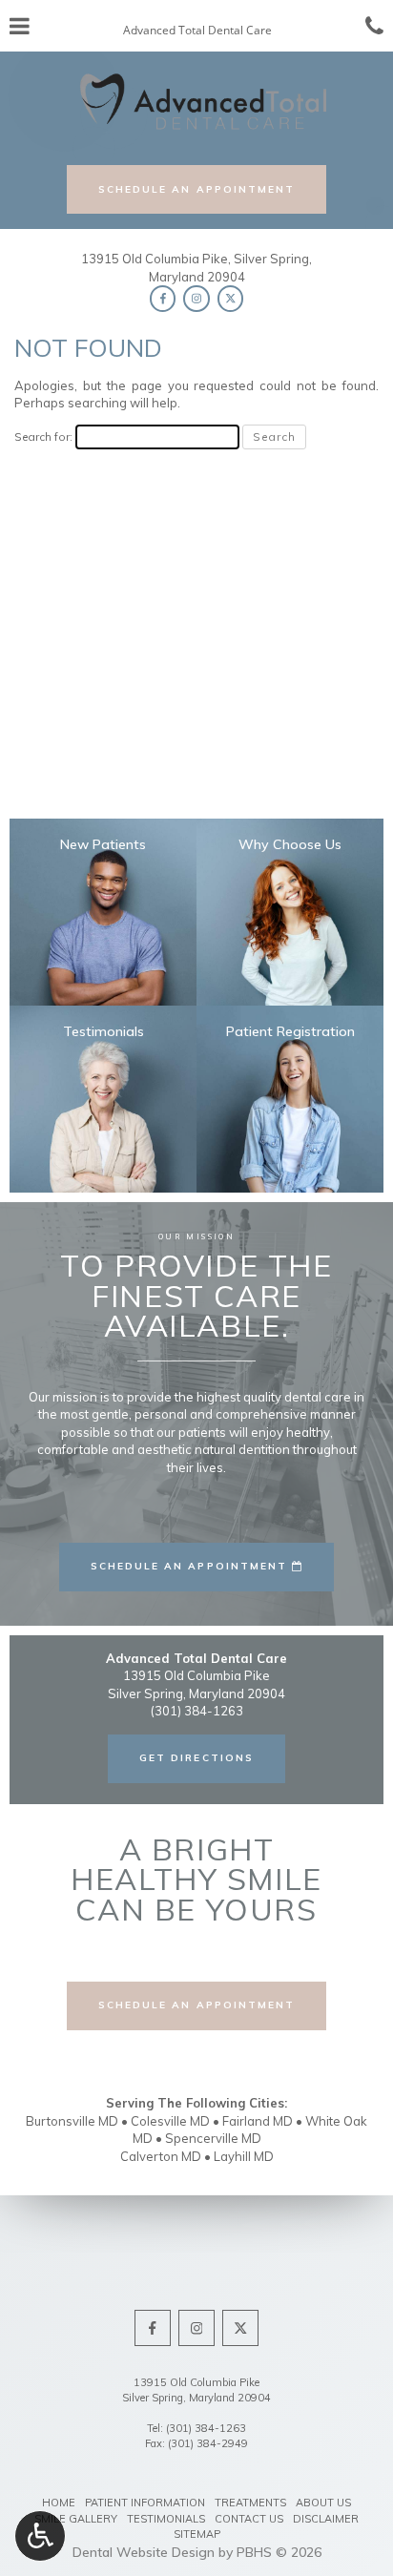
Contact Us (249, 2519)
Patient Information (145, 2503)
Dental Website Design (144, 2552)
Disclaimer (326, 2519)
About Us (323, 2503)
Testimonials (166, 2519)
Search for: (43, 436)
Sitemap (197, 2534)
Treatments (250, 2503)
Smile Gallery (76, 2519)
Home (59, 2503)
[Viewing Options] (40, 2536)
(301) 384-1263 (206, 2428)
